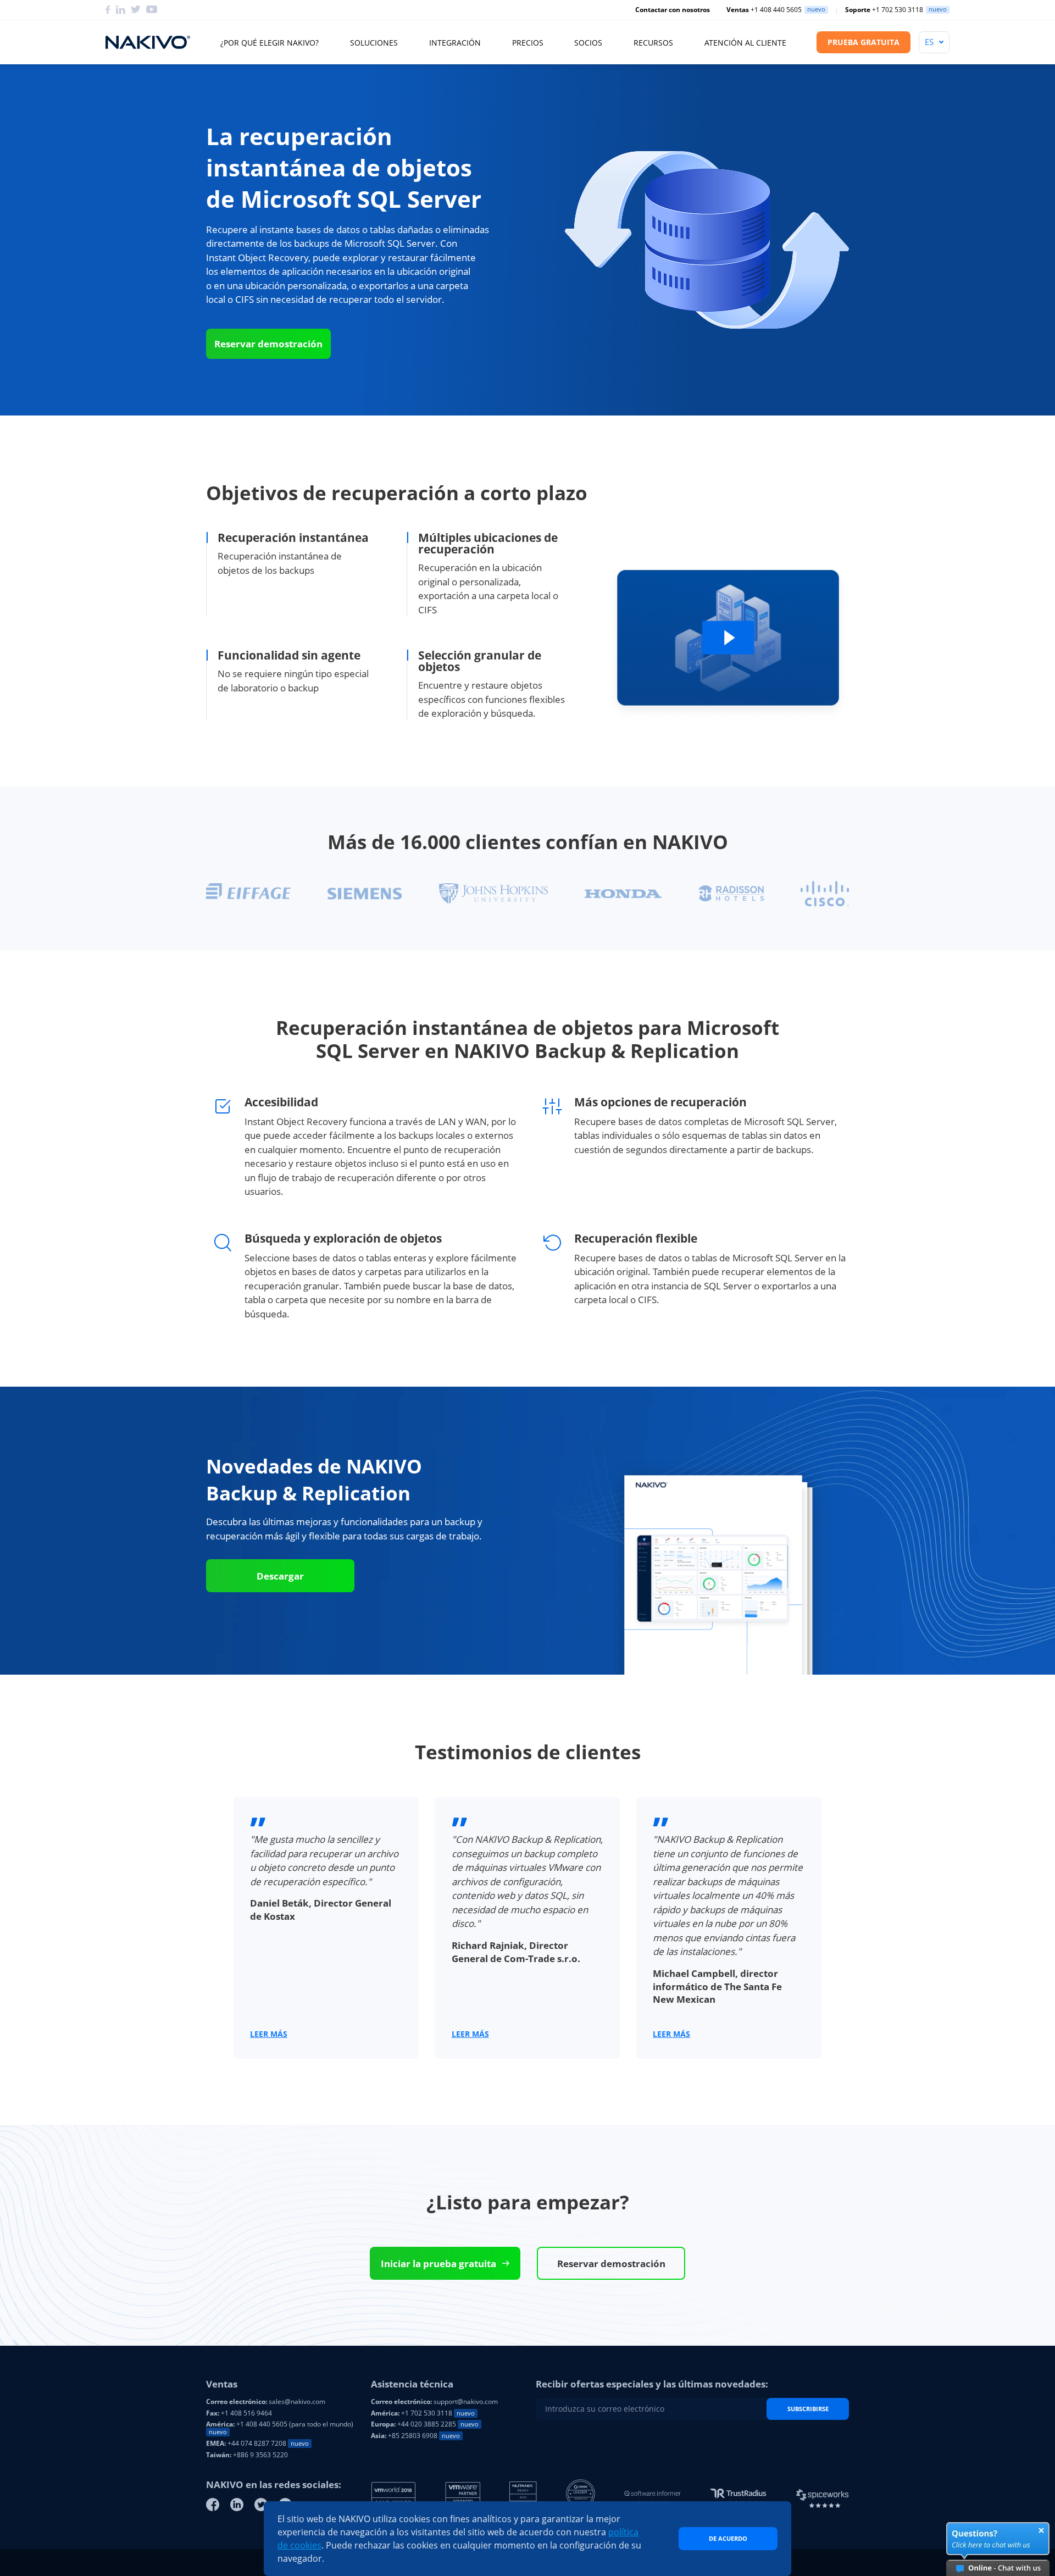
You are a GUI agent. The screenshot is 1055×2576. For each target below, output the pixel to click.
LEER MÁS (269, 2034)
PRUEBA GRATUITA (864, 42)
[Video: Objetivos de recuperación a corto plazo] (728, 643)
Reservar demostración (268, 344)
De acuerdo (728, 2538)
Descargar (280, 1576)
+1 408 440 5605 (764, 10)
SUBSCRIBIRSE (808, 2409)
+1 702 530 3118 (884, 10)
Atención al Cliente (745, 43)
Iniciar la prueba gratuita (438, 2264)
